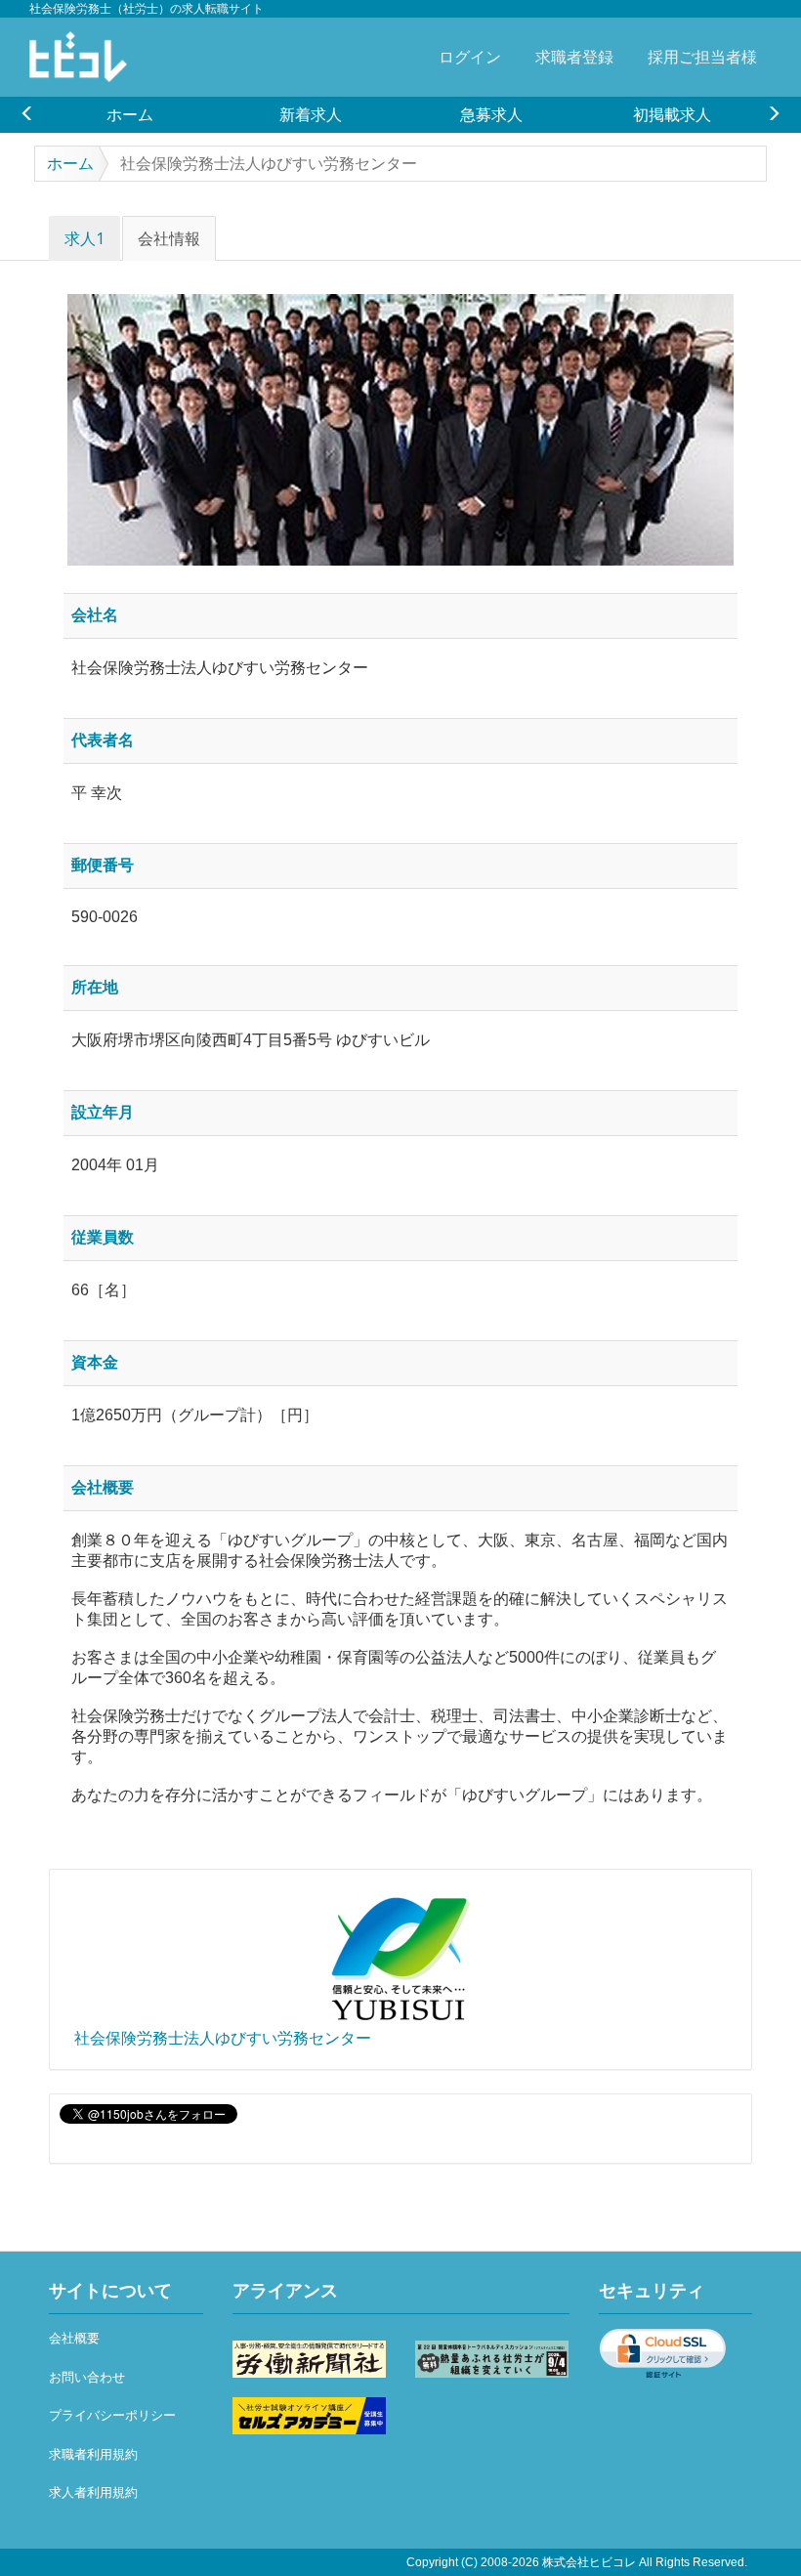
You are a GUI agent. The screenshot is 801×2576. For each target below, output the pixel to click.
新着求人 (311, 114)
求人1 (84, 238)
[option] (129, 114)
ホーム (130, 114)
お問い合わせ (87, 2377)
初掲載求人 (672, 114)
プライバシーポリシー (112, 2415)
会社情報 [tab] (169, 238)
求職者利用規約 (93, 2454)
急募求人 (491, 114)
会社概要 (74, 2338)
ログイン (470, 57)
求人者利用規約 (93, 2492)
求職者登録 (574, 57)
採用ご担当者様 (702, 57)
